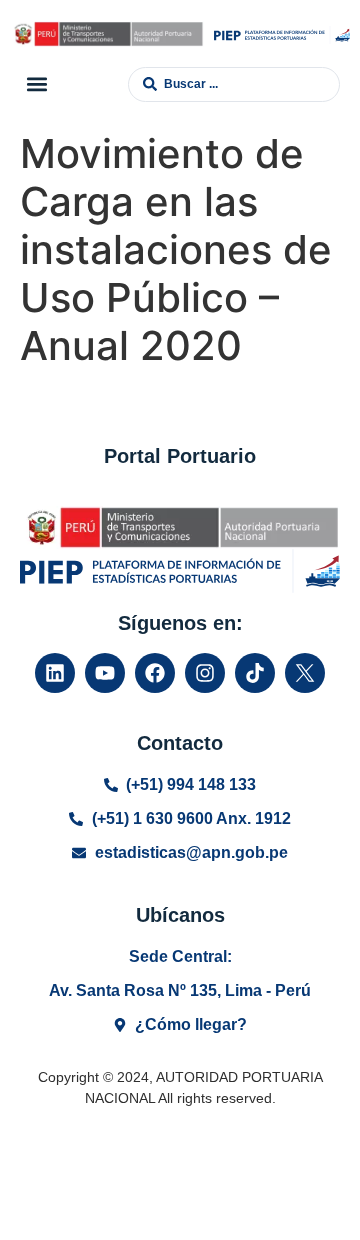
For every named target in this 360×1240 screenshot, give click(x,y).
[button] (36, 84)
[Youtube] (105, 673)
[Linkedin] (55, 673)
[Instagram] (205, 673)
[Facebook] (155, 673)
